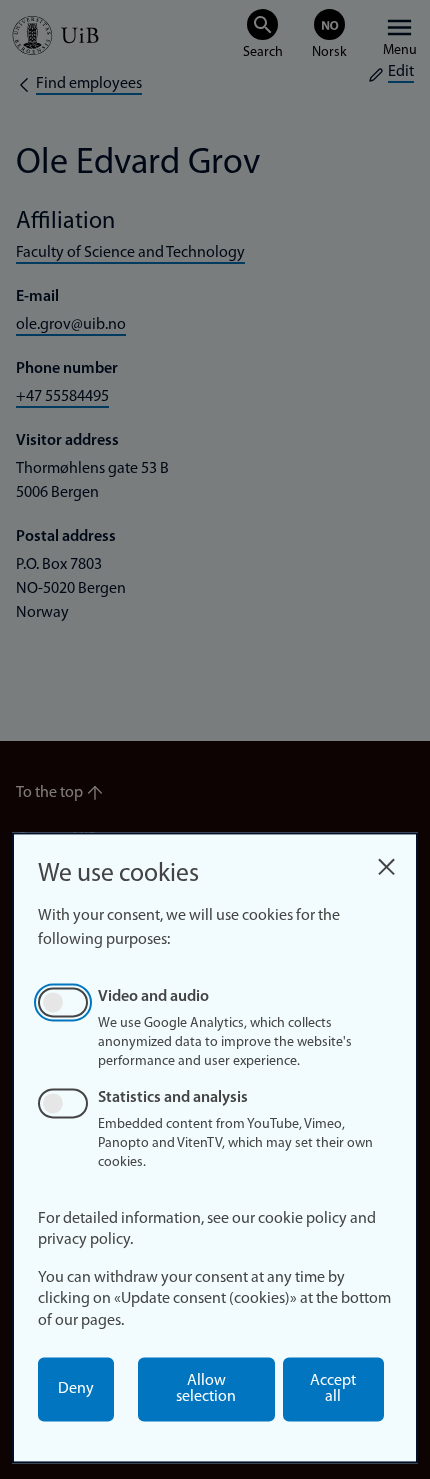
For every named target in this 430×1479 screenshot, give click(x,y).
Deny (76, 1389)
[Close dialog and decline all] (386, 861)
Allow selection (206, 1389)
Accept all (333, 1389)
